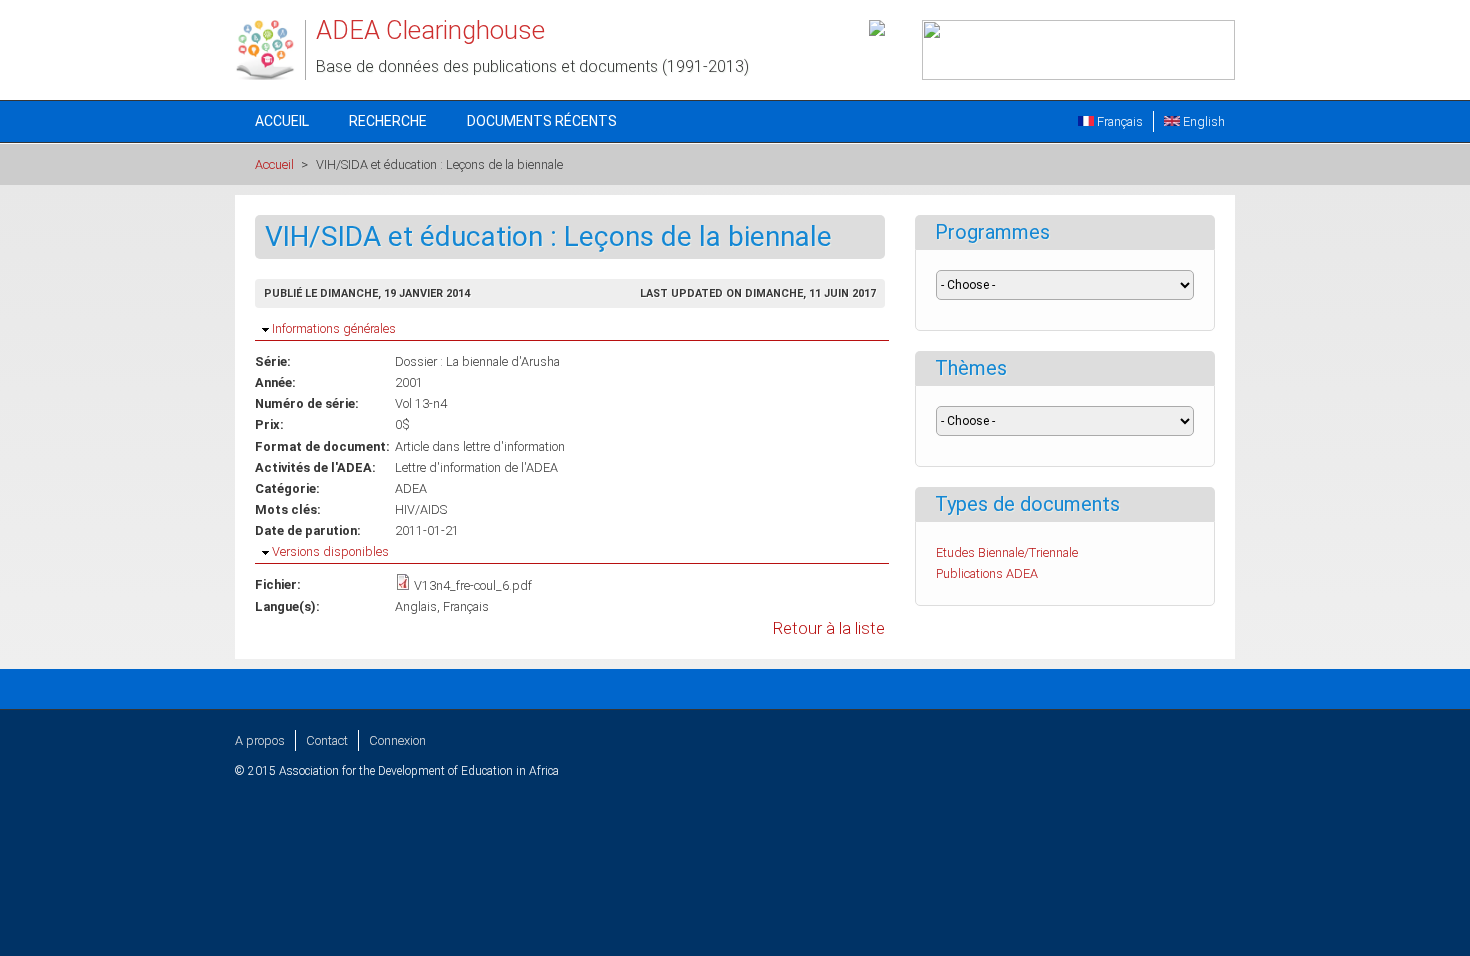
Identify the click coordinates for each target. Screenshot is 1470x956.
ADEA (411, 488)
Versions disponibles (330, 551)
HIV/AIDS (421, 509)
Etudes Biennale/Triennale (1007, 552)
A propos (260, 740)
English (1202, 121)
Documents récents (542, 121)
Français (1118, 121)
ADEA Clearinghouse (430, 30)
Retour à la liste (829, 628)
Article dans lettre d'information (480, 446)
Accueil (282, 121)
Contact (327, 740)
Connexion (397, 740)
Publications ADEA (987, 573)
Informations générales (334, 328)
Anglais (416, 606)
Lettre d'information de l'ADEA (476, 467)
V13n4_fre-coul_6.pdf (473, 585)
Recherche (388, 121)
